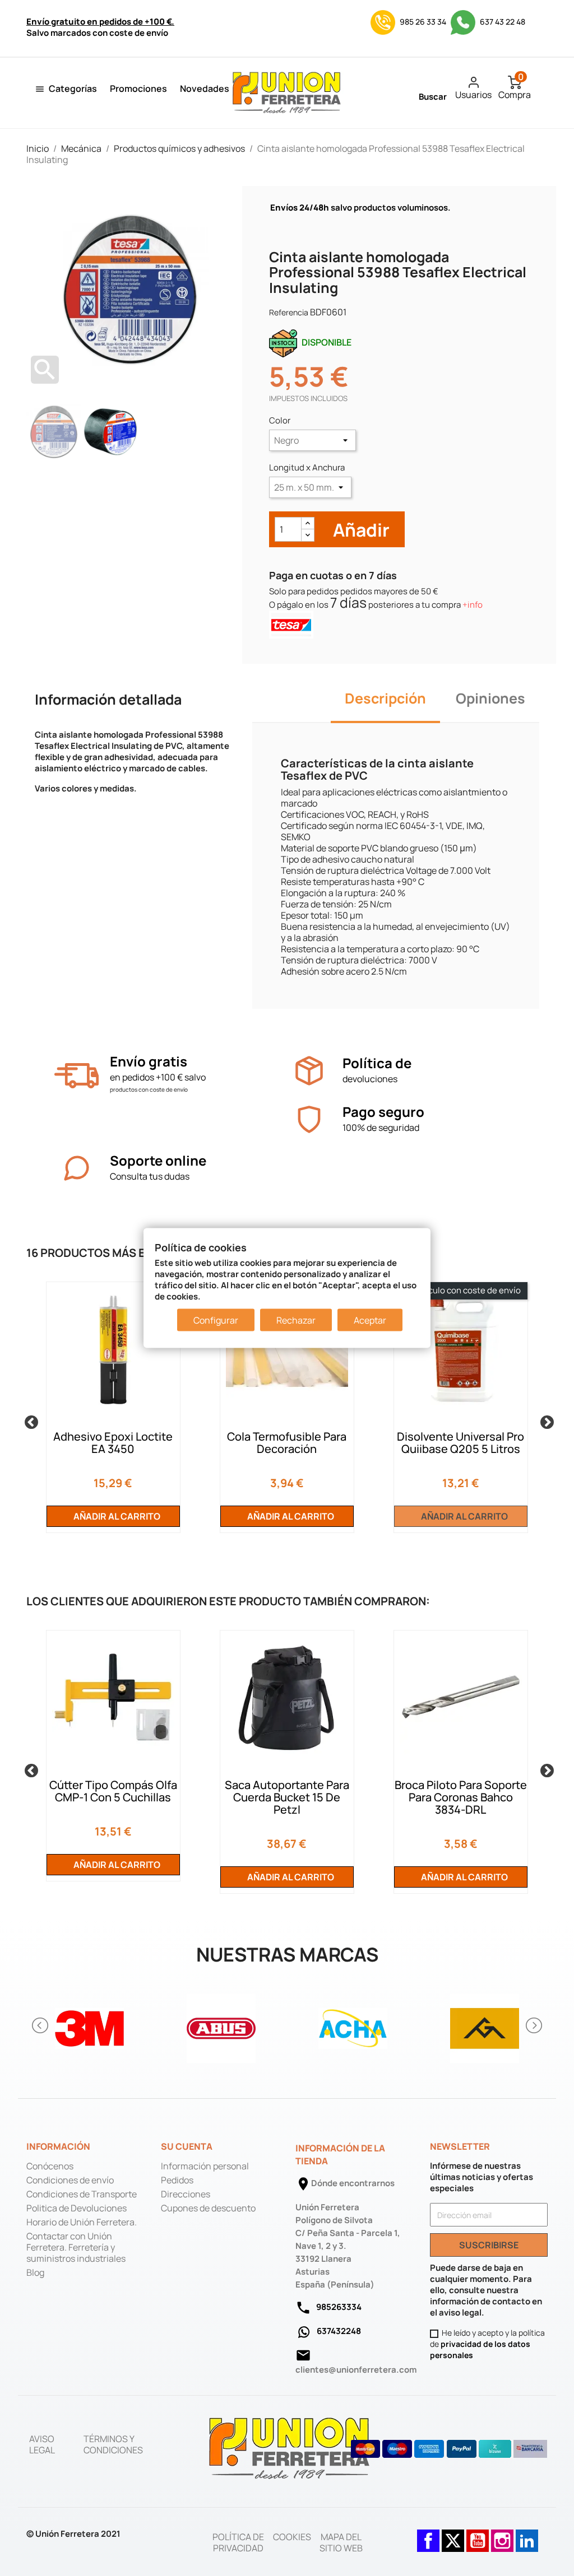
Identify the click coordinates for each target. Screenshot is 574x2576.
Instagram (502, 2535)
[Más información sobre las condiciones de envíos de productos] (77, 1076)
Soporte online (158, 1160)
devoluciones (370, 1079)
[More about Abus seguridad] (221, 2025)
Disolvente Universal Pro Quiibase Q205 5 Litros (460, 1443)
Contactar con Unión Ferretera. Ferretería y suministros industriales (76, 2247)
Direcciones (186, 2194)
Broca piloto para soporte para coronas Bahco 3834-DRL (461, 1797)
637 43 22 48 (502, 22)
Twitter (453, 2535)
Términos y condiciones (113, 2444)
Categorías (73, 88)
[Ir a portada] (290, 2448)
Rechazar (296, 1320)
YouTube (478, 2535)
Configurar (216, 1320)
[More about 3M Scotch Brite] (89, 2025)
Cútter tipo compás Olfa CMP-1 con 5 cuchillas (113, 1791)
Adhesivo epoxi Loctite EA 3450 (113, 1443)
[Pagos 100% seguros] (309, 1119)
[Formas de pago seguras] (449, 2449)
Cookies (292, 2537)
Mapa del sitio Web (341, 2542)
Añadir (360, 530)
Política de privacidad (238, 2542)
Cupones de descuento (208, 2208)
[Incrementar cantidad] (308, 523)
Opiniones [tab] (490, 698)
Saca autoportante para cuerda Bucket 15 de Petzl (287, 1797)
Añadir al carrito (116, 1516)
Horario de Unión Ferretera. (82, 2222)
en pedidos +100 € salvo (158, 1077)
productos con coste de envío (149, 1089)
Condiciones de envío (70, 2180)
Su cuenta (187, 2146)
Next (545, 1420)
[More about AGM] (485, 2025)
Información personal (205, 2166)
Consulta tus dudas (150, 1176)
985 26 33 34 (423, 22)
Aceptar (370, 1320)
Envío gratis (149, 1061)
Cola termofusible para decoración (287, 1443)
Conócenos (50, 2166)
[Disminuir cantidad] (308, 535)
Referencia (289, 312)
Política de (377, 1063)
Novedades (205, 88)
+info (473, 605)
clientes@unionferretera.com (356, 2370)
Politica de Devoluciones (77, 2208)
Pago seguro (383, 1112)
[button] (41, 2025)
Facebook (428, 2535)
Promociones (138, 88)
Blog (35, 2272)
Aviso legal (42, 2444)
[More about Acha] (353, 2025)
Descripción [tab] (385, 698)
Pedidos (177, 2180)
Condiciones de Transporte (82, 2194)
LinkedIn (527, 2535)
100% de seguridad (381, 1128)
